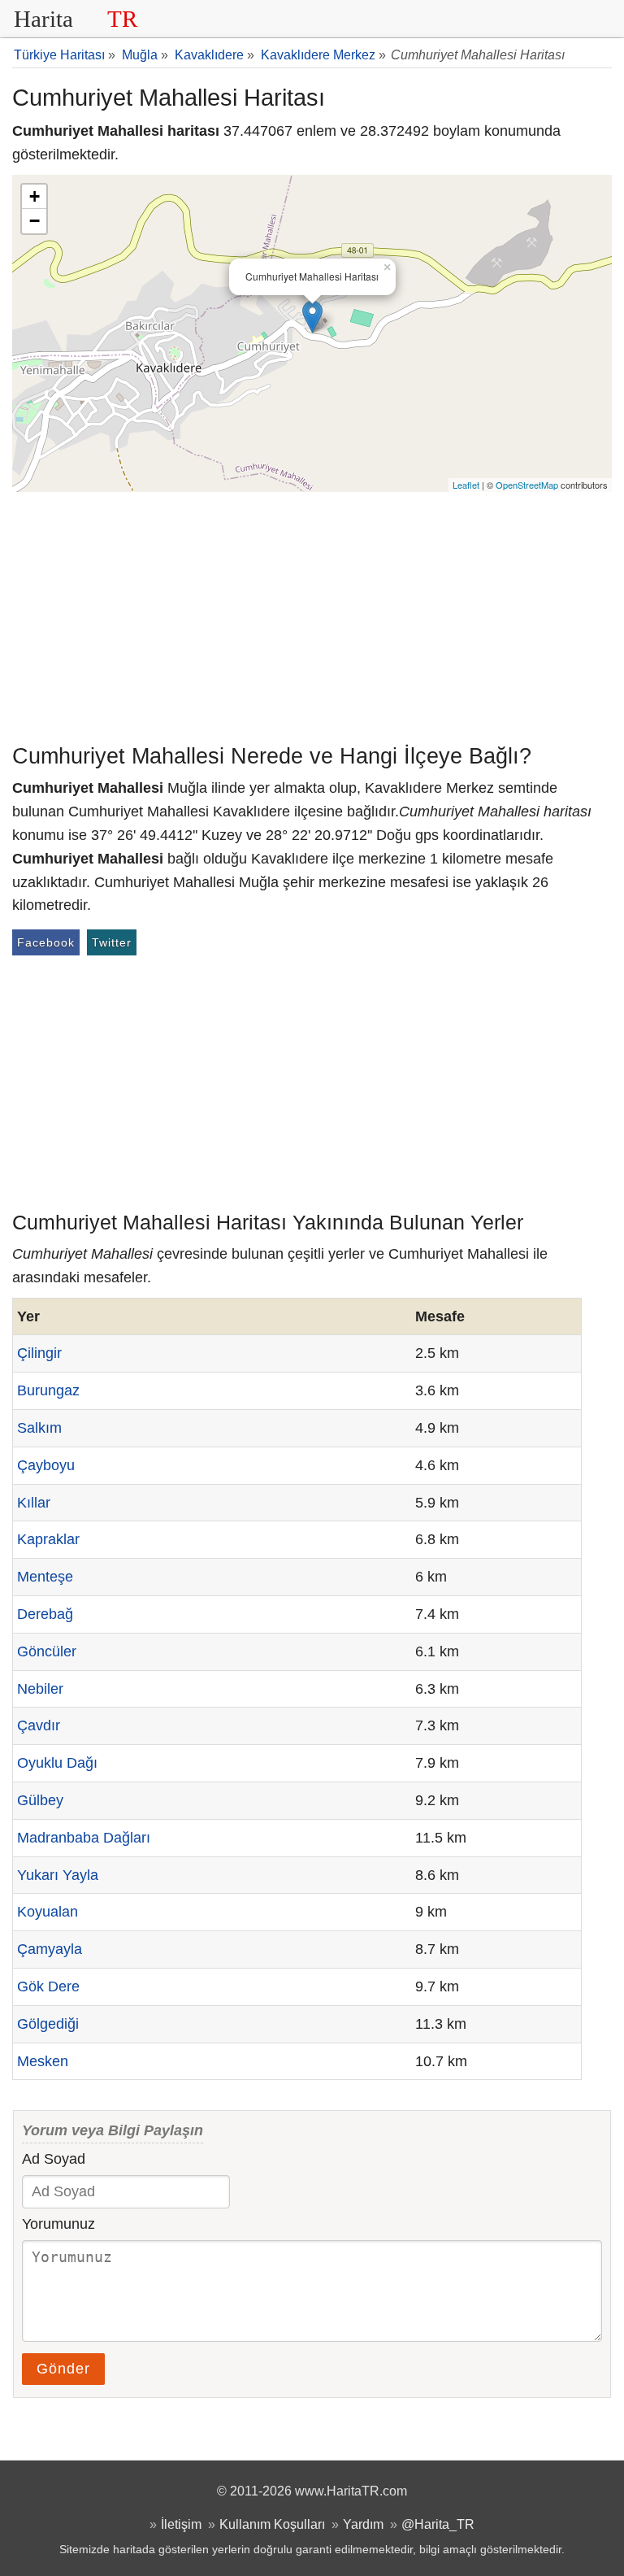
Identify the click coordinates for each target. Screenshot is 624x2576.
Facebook (46, 942)
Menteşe (45, 1577)
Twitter (112, 942)
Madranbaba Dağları (84, 1838)
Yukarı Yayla (58, 1875)
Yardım (363, 2524)
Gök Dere (48, 1986)
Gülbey (40, 1800)
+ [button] (35, 196)
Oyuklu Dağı (57, 1763)
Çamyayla (50, 1949)
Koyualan (48, 1912)
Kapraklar (48, 1539)
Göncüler (47, 1651)
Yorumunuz (58, 2224)
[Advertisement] (312, 614)
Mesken (43, 2061)
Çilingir (39, 1353)
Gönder (63, 2369)
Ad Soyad (54, 2159)
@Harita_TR (438, 2524)
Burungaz (48, 1390)
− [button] (35, 221)
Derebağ (45, 1614)
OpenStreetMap (527, 485)
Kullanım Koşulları (272, 2524)
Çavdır (39, 1725)
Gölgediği (48, 2024)
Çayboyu (46, 1465)
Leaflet (466, 485)
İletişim (181, 2524)
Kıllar (34, 1503)
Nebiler (40, 1689)
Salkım (39, 1428)
